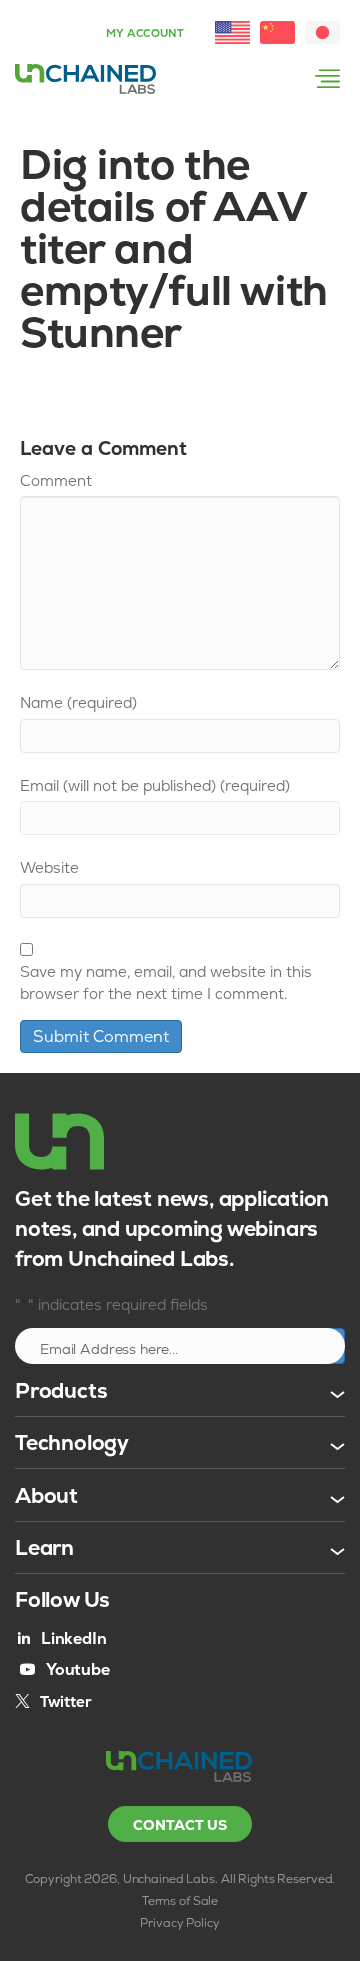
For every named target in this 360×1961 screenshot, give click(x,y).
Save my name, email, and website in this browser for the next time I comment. (166, 982)
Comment (56, 480)
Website (49, 867)
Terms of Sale (180, 1901)
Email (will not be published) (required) (155, 785)
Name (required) (78, 702)
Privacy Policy (179, 1923)
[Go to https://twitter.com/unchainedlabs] (53, 1701)
